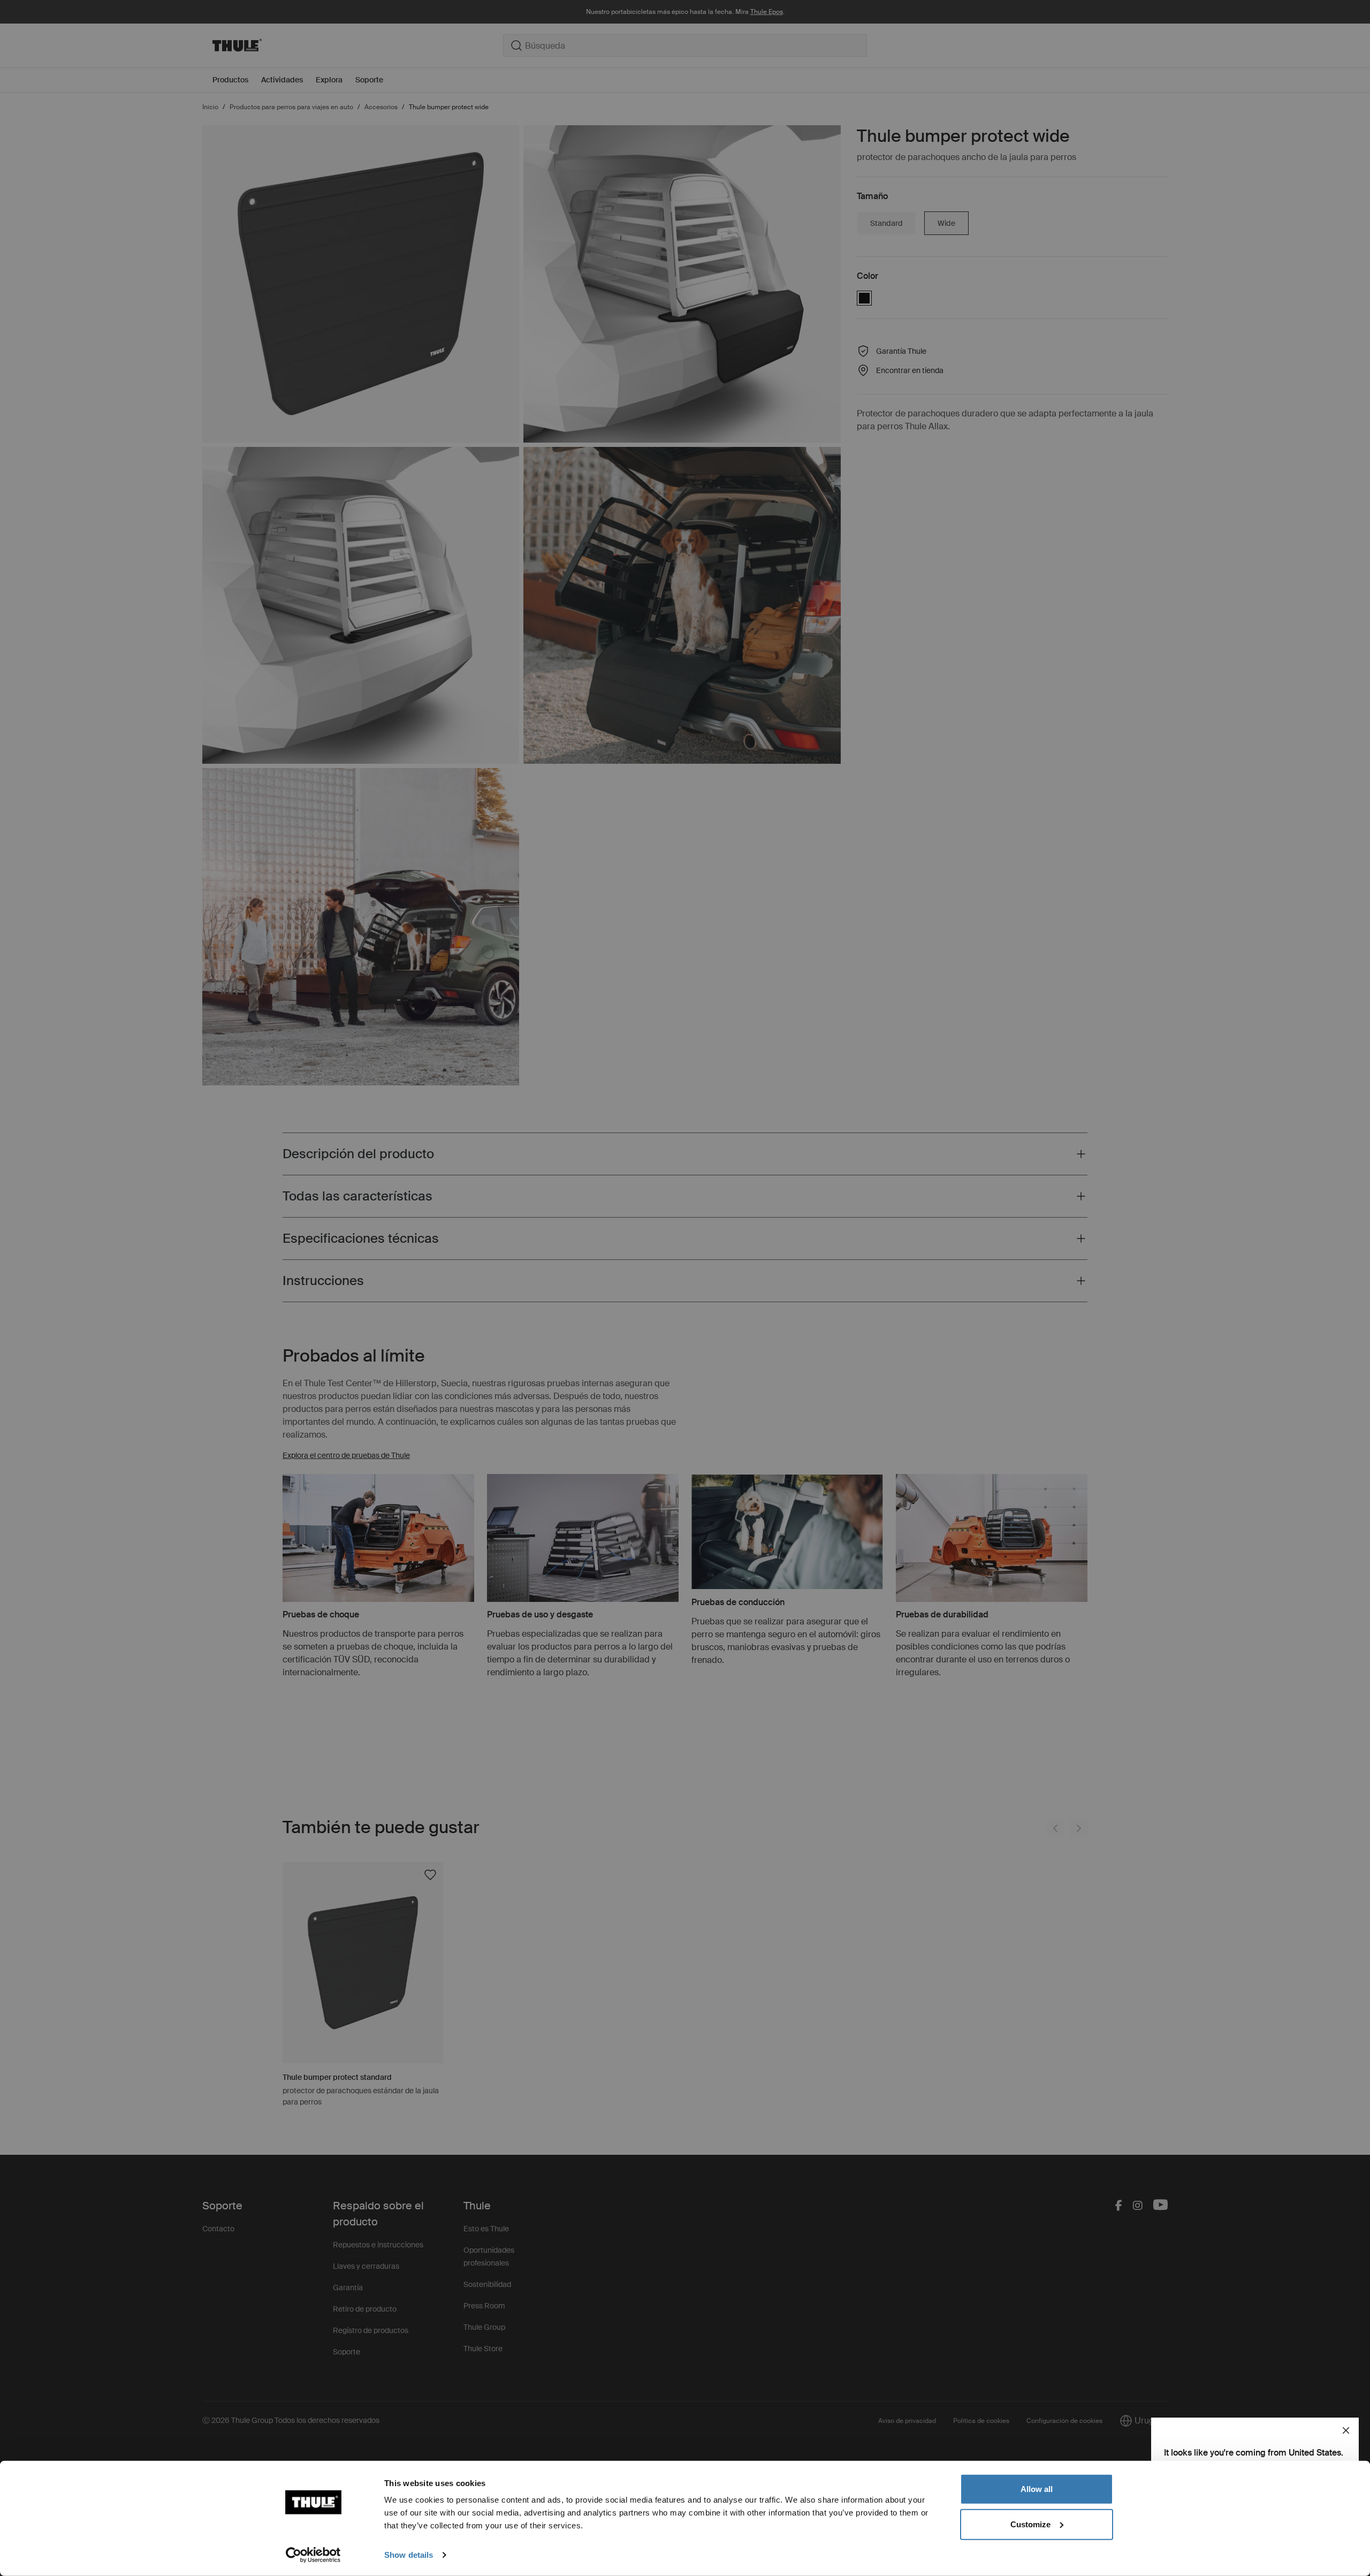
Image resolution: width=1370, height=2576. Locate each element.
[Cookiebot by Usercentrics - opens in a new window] (313, 2555)
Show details (409, 2555)
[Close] (1346, 2430)
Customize (1030, 2524)
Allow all (1037, 2489)
